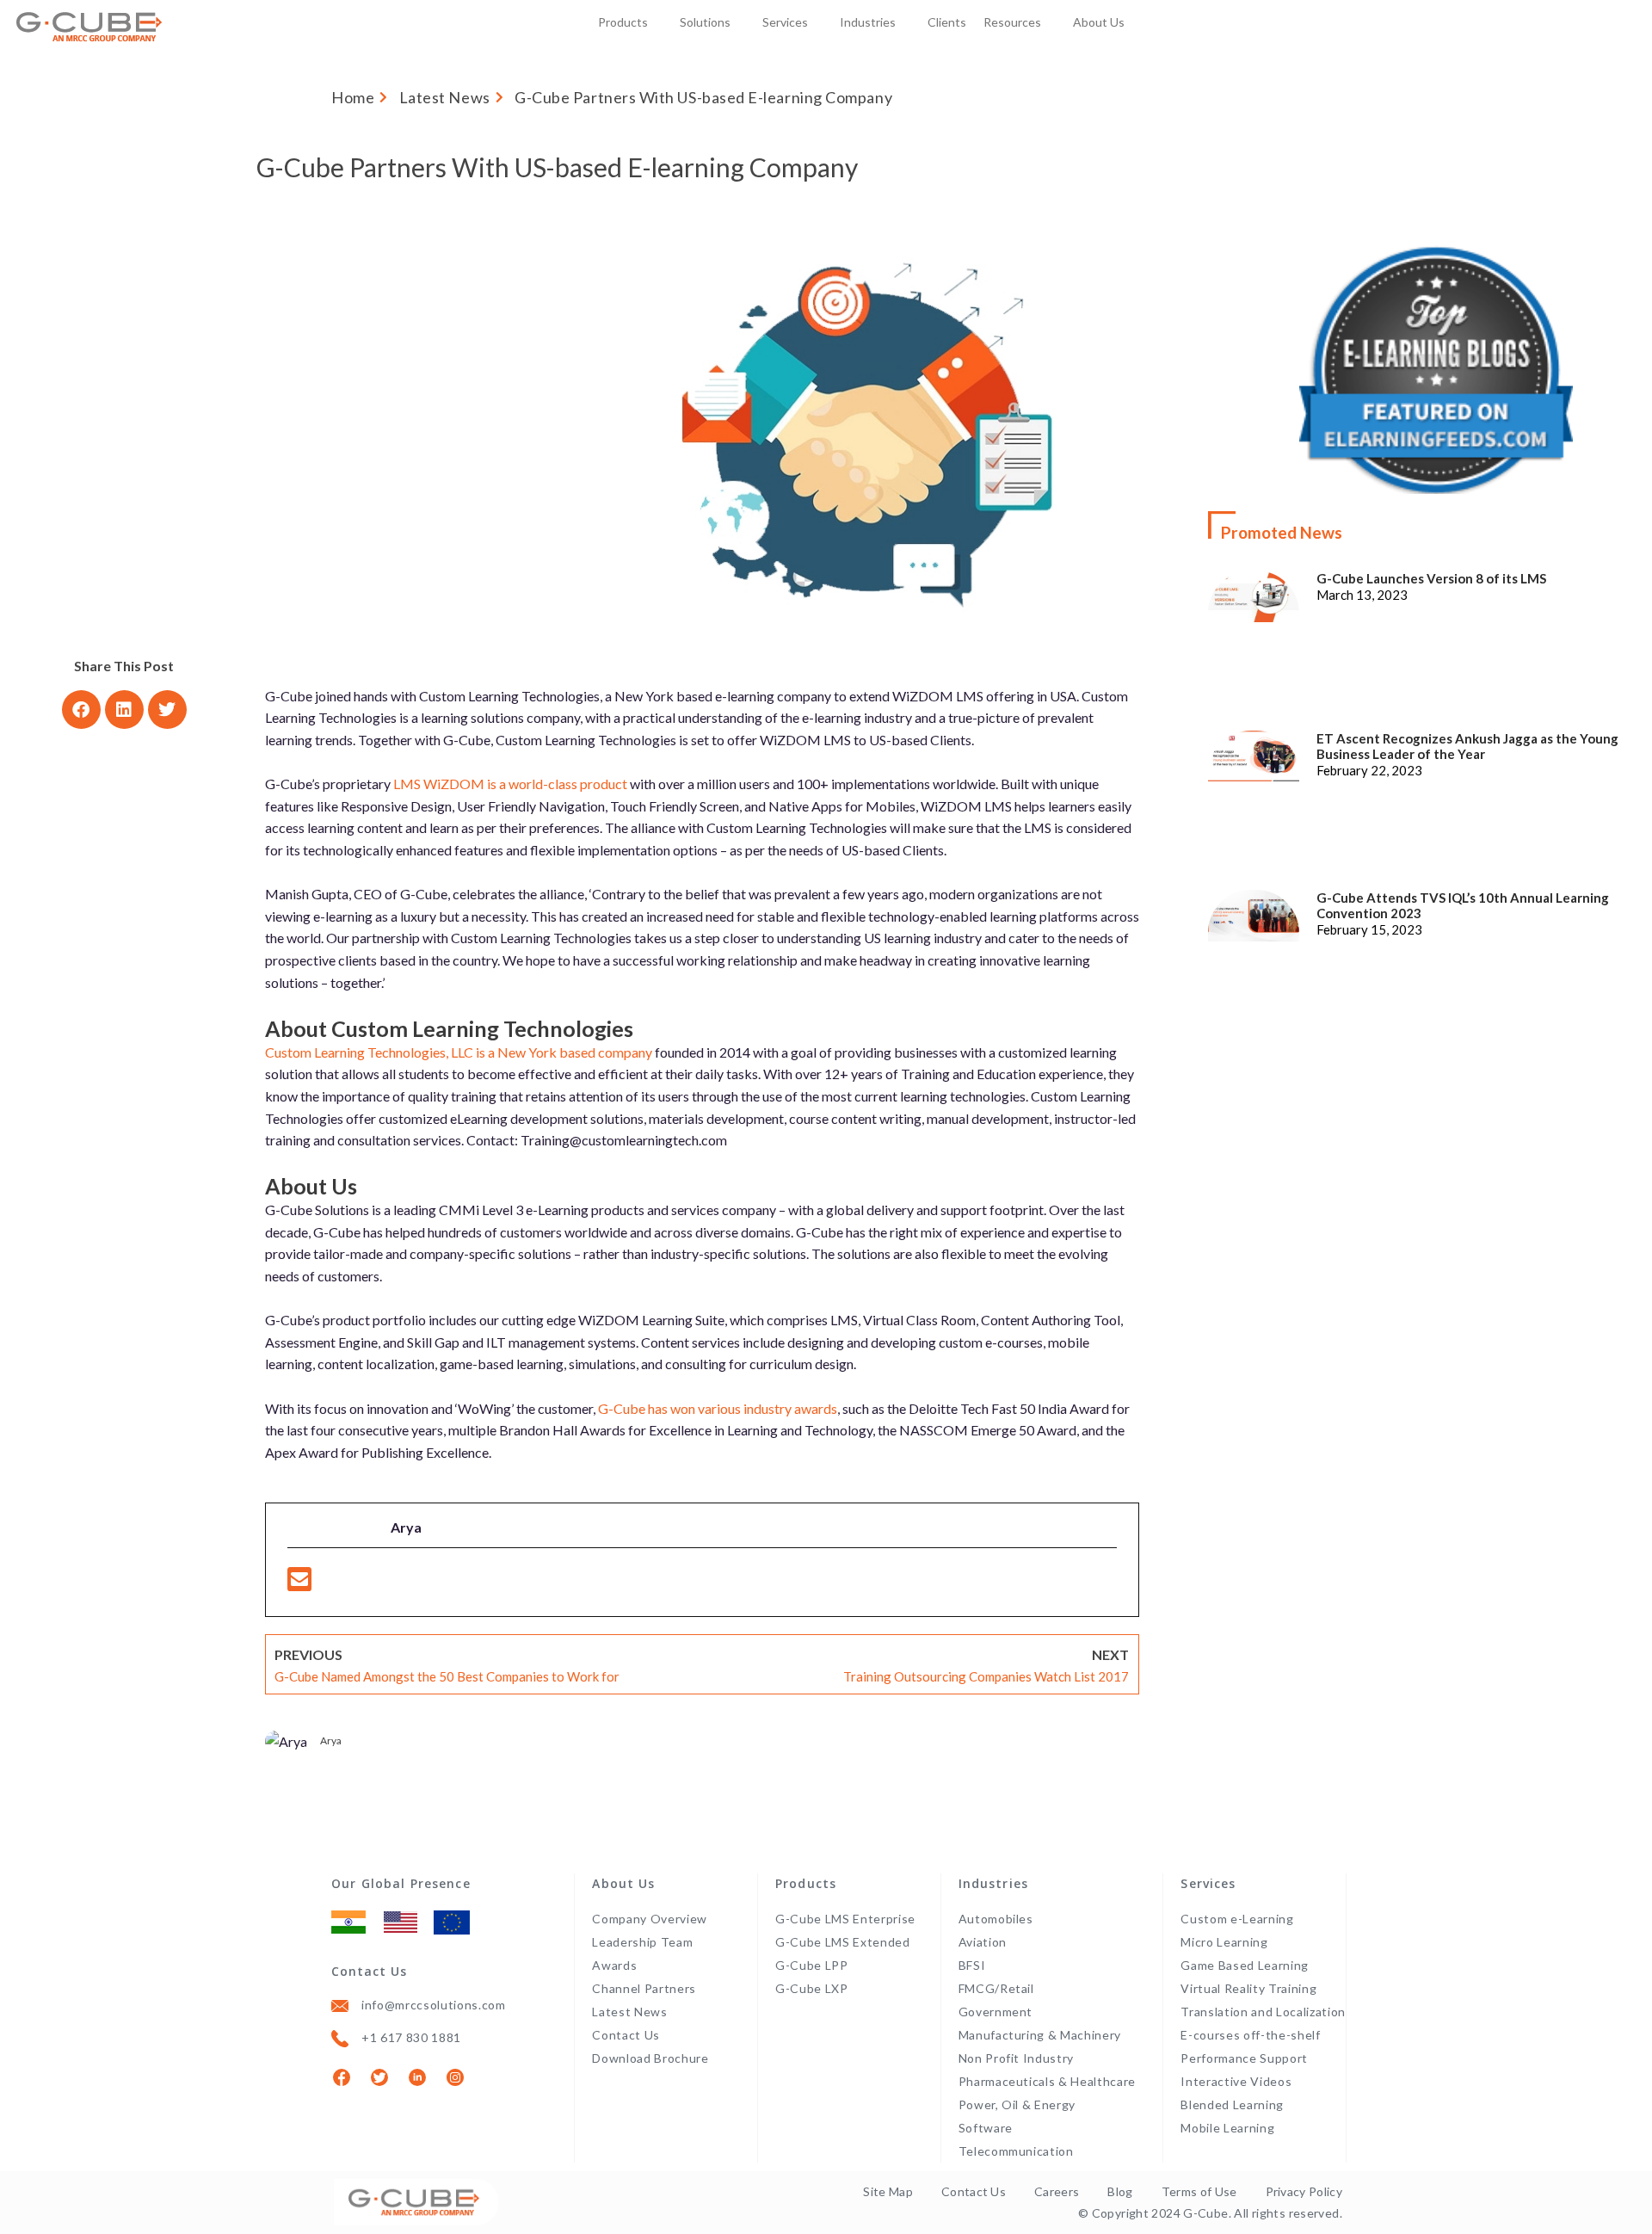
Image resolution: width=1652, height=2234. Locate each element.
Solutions (705, 22)
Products (623, 22)
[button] (81, 710)
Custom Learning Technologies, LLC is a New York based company (459, 1052)
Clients (947, 22)
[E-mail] (299, 1584)
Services (785, 22)
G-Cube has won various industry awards (718, 1408)
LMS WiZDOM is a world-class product (510, 784)
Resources (1012, 22)
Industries (868, 22)
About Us (1099, 22)
